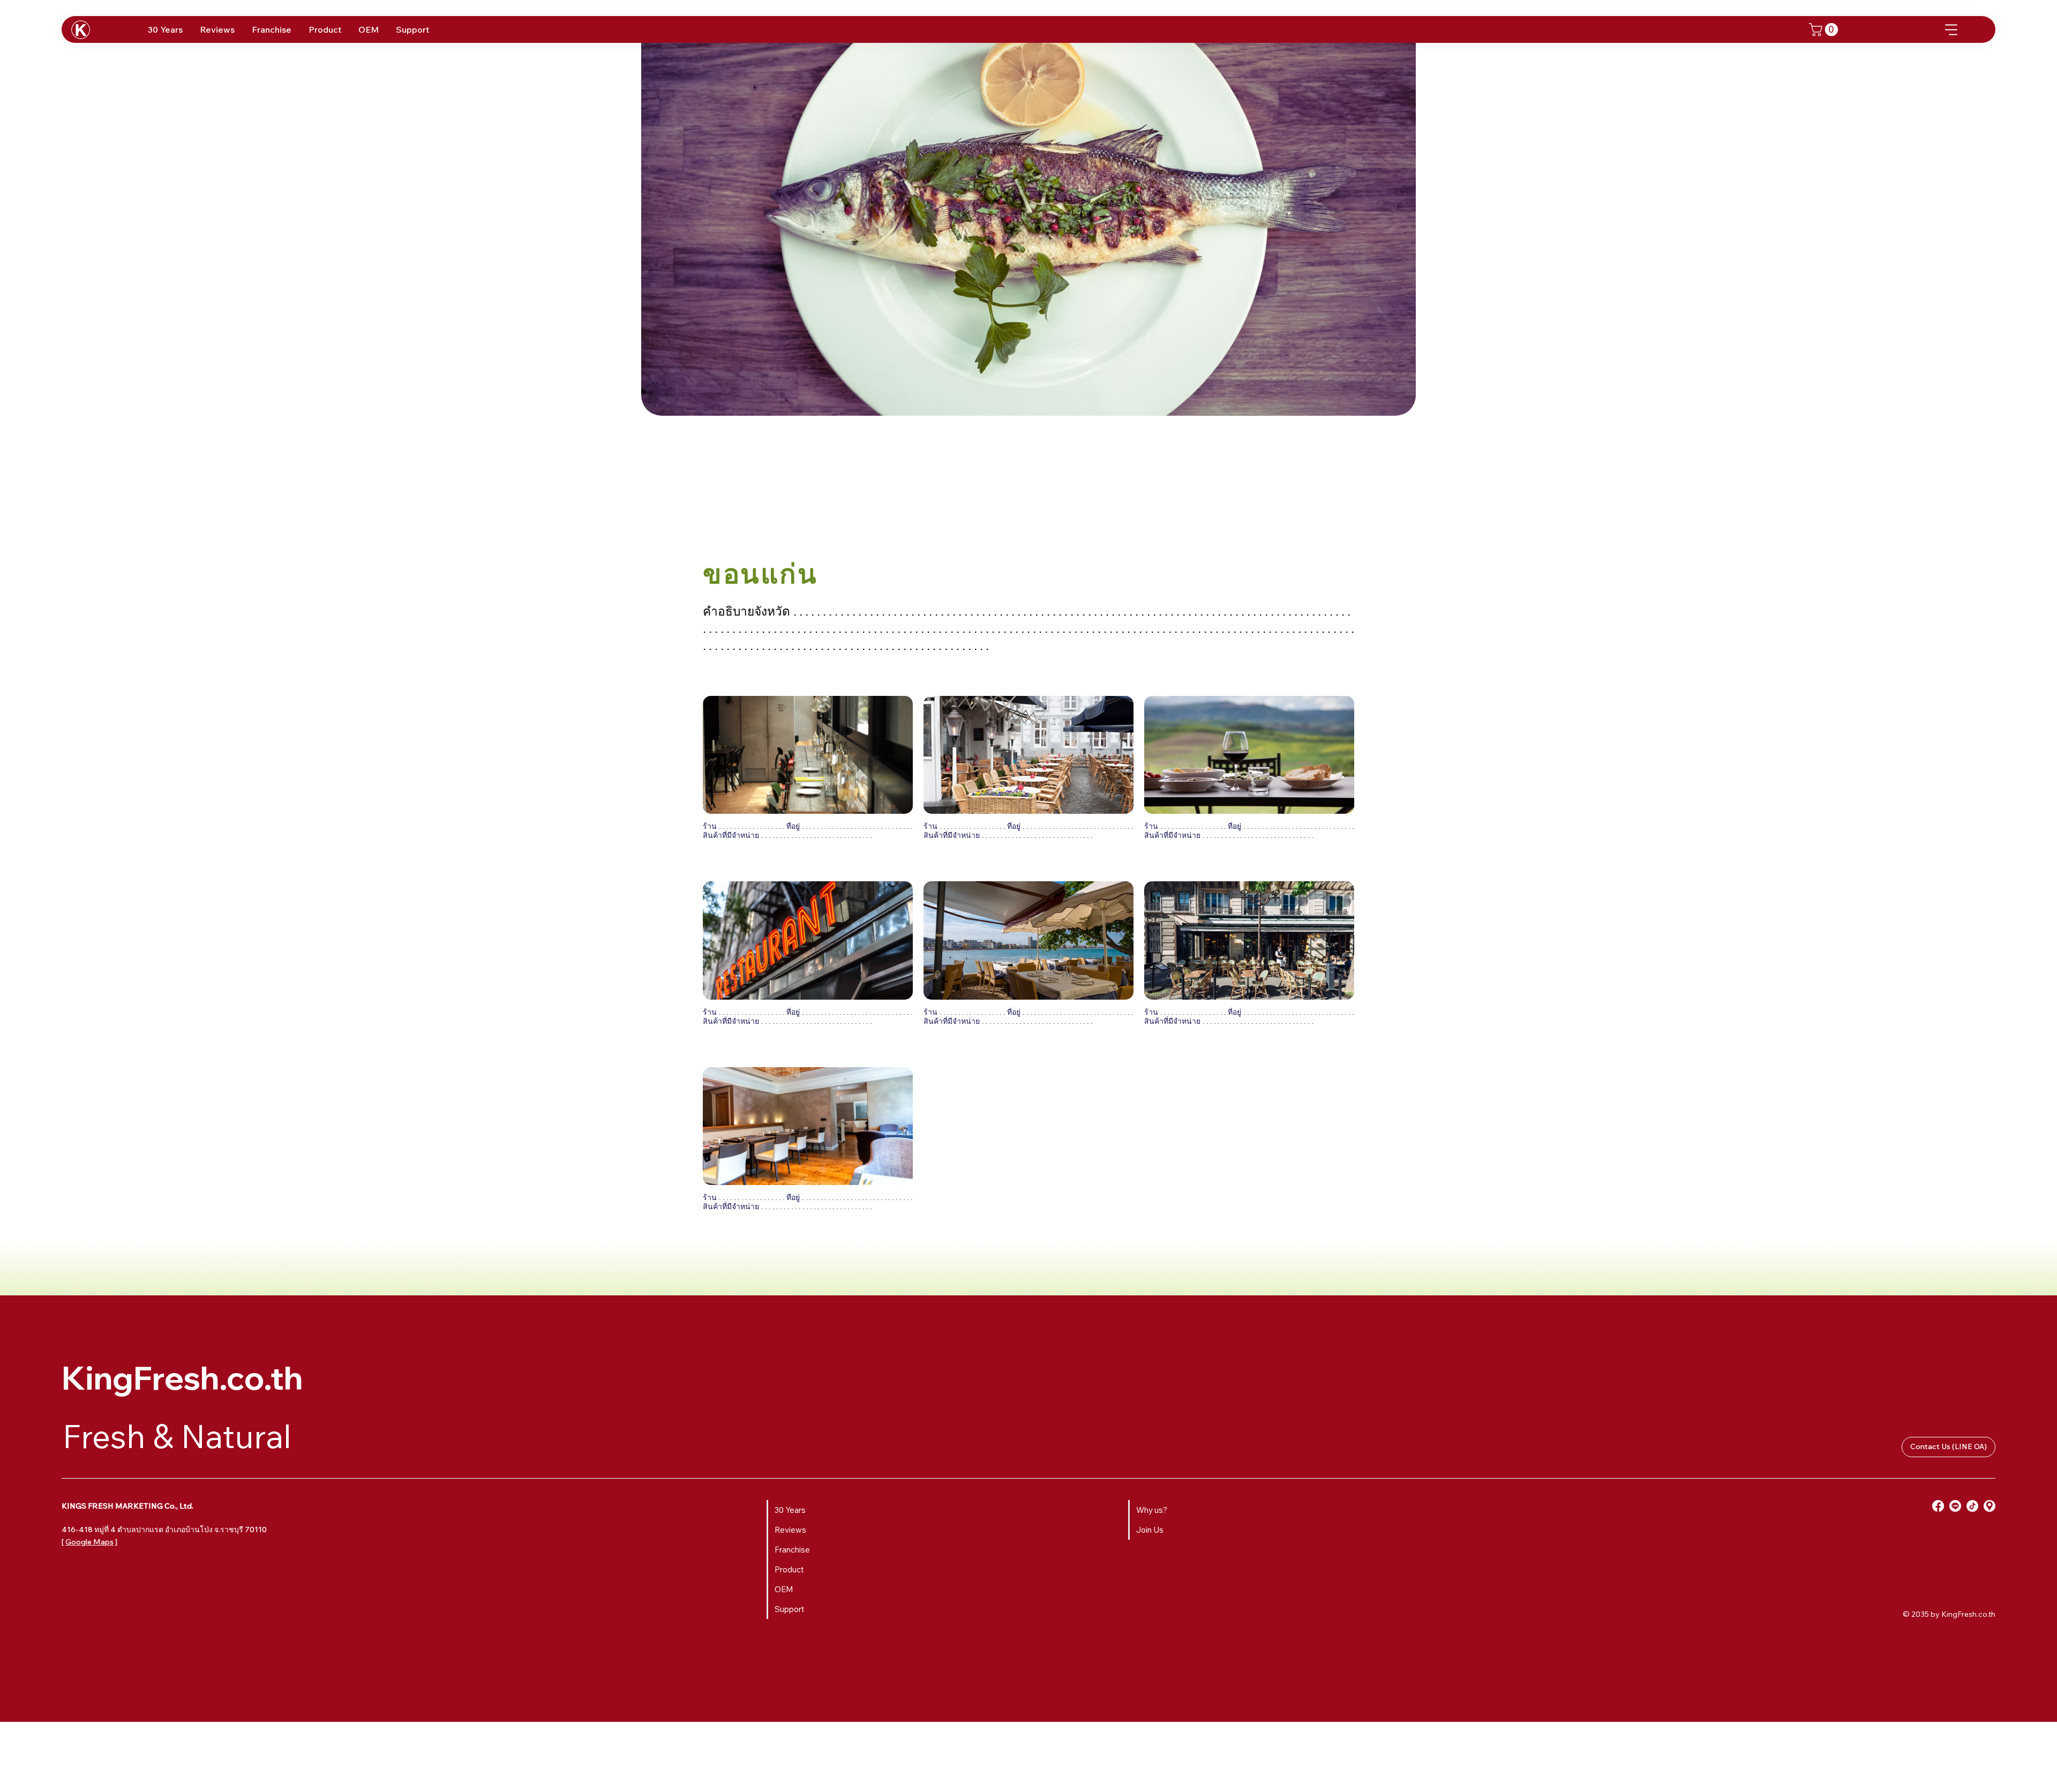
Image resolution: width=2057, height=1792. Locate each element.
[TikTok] (1972, 1506)
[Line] (1955, 1506)
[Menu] (1952, 30)
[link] (1825, 29)
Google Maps (89, 1542)
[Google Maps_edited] (1990, 1506)
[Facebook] (1938, 1506)
